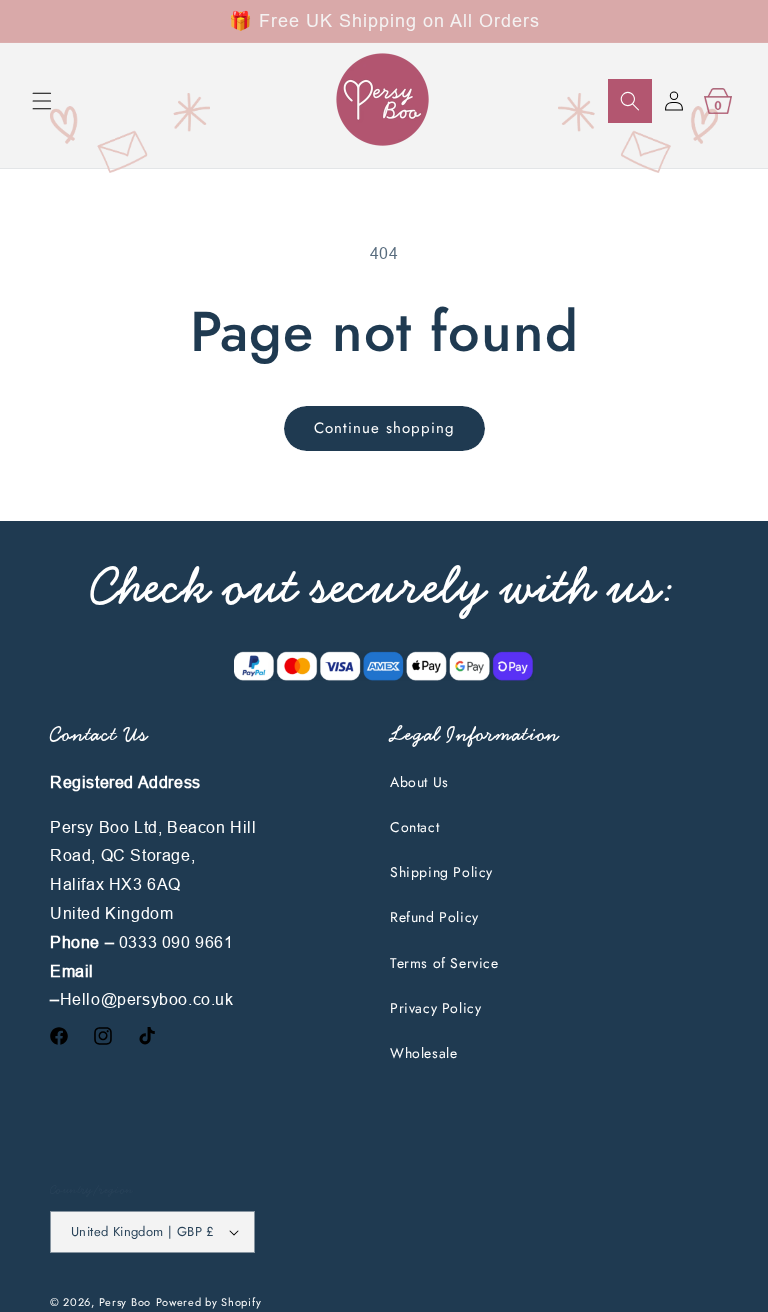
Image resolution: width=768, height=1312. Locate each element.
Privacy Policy (435, 1008)
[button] (42, 101)
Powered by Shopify (209, 1302)
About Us (419, 782)
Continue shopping (384, 428)
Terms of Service (444, 963)
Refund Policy (434, 917)
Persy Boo (125, 1302)
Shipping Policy (441, 872)
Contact (414, 827)
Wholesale (423, 1053)
